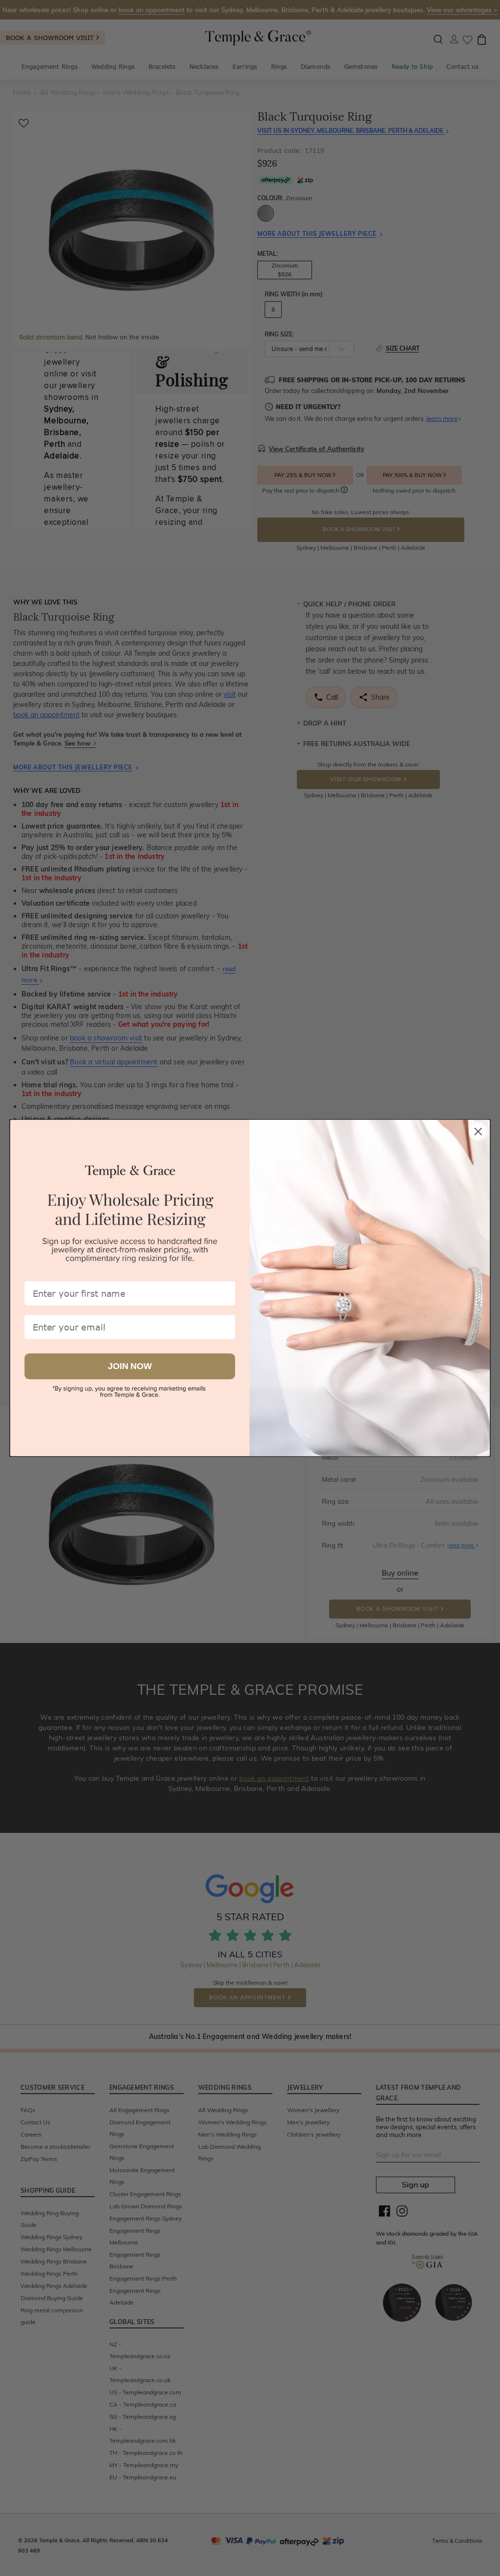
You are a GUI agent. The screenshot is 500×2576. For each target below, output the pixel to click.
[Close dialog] (478, 1131)
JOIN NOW (130, 1366)
